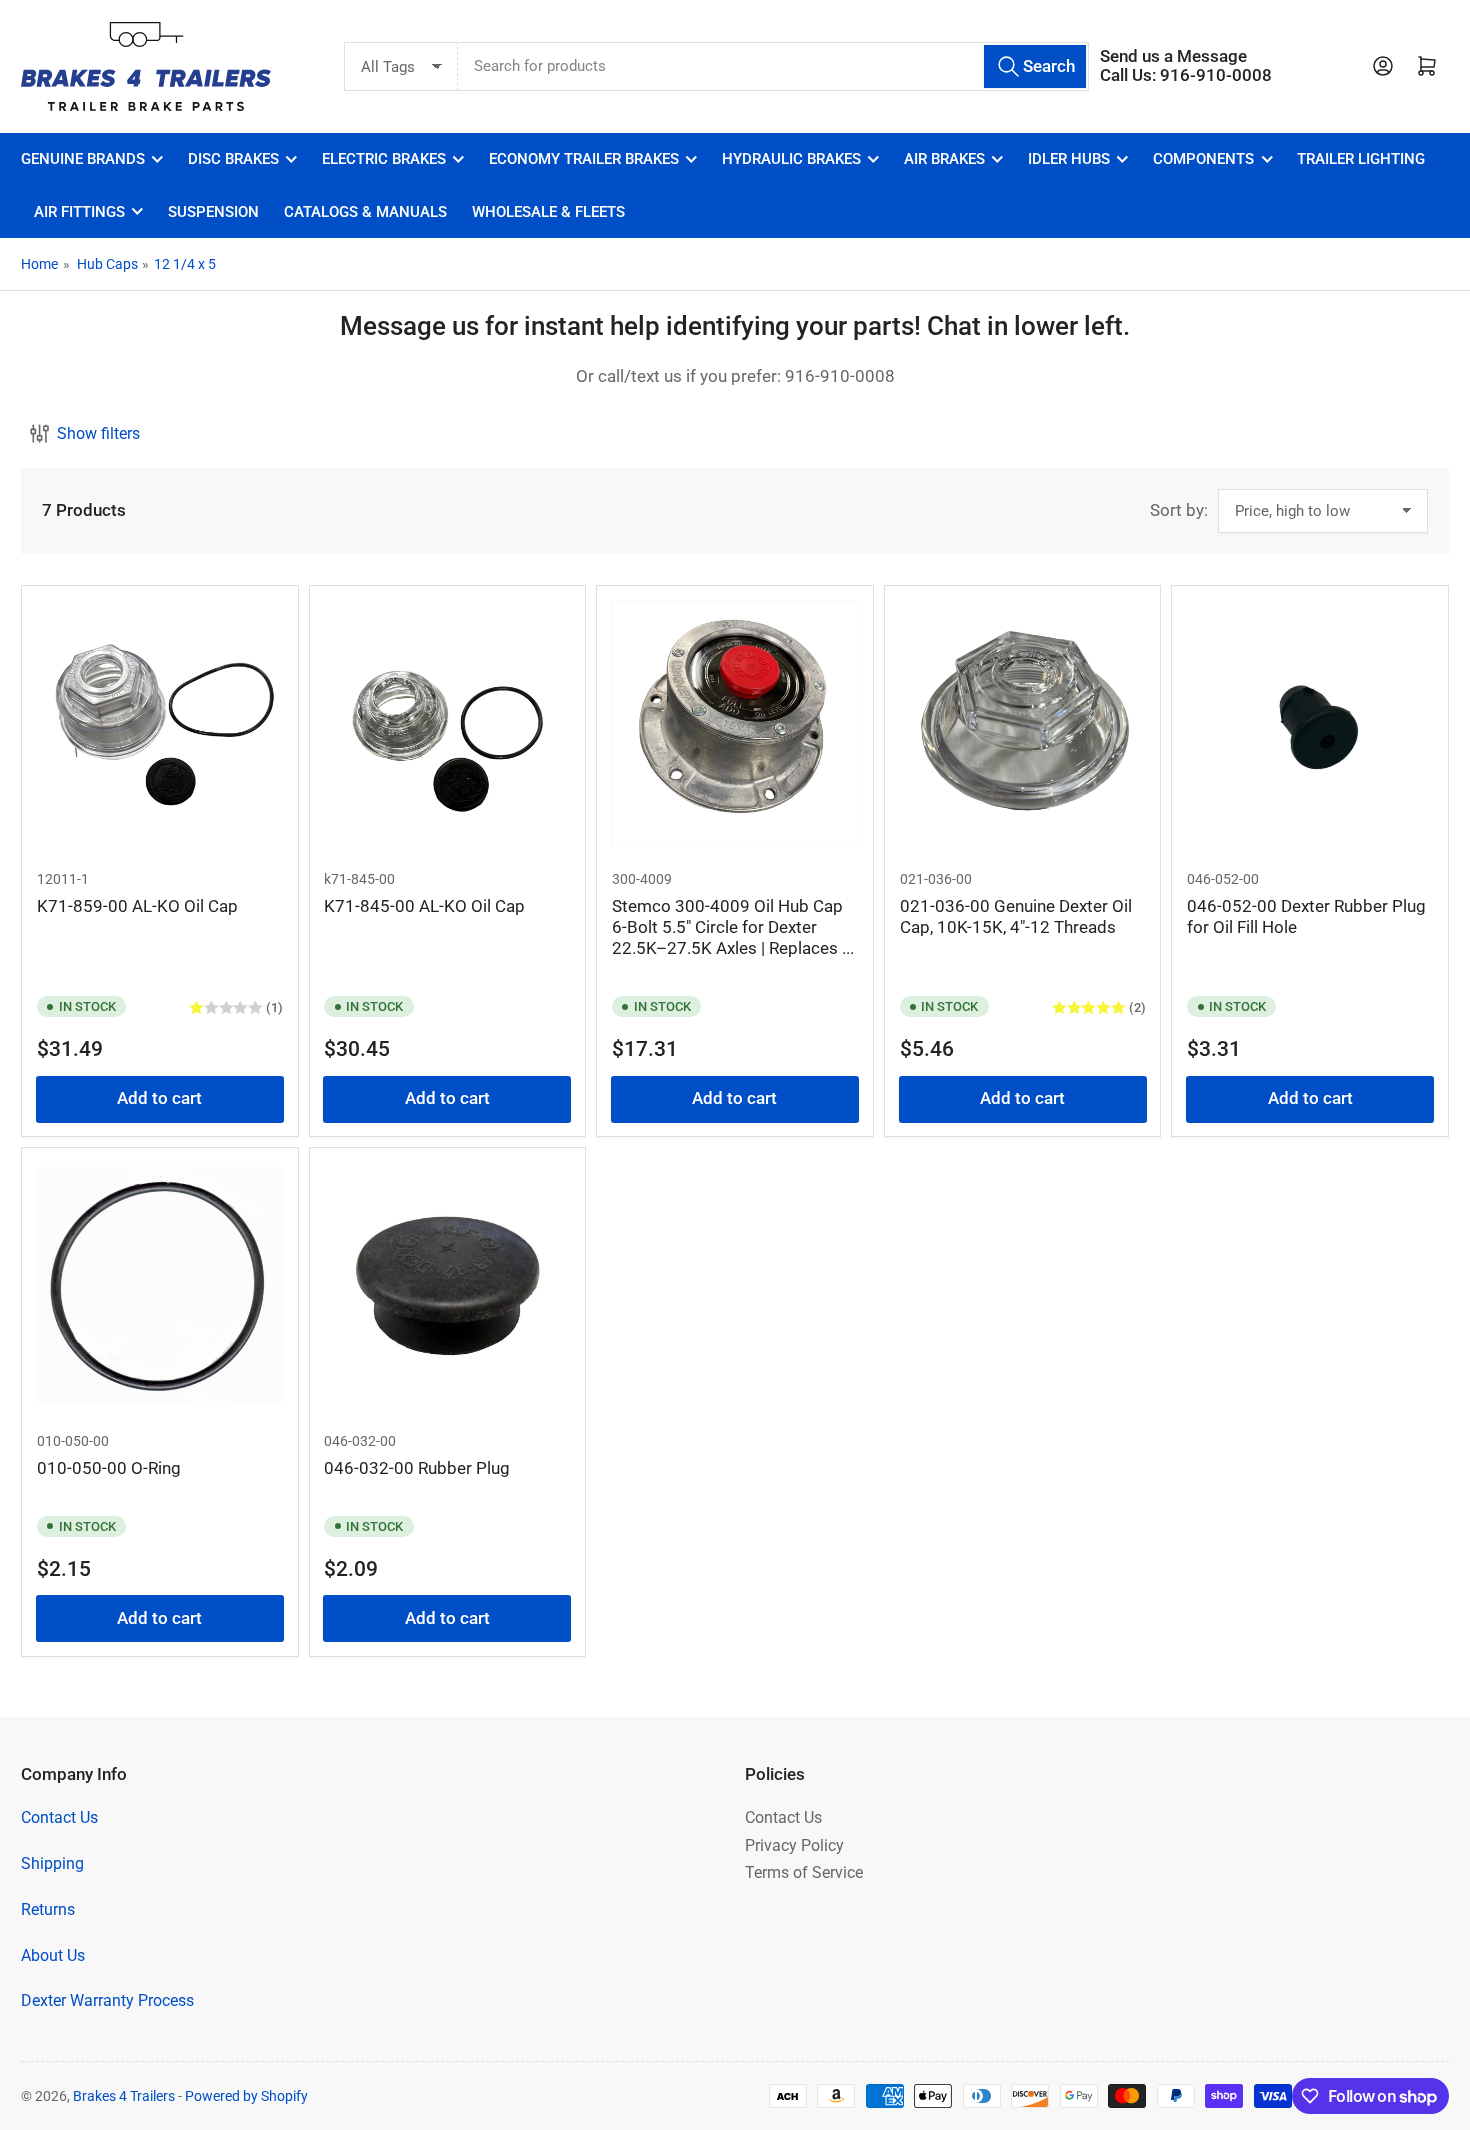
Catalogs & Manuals (365, 212)
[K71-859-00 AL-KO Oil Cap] (160, 724)
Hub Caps (107, 264)
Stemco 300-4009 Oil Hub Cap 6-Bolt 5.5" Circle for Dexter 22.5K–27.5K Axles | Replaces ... (733, 928)
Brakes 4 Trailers (124, 2096)
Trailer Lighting (1361, 159)
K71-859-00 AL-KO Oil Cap (137, 906)
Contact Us (59, 1817)
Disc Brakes (233, 159)
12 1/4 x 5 (185, 264)
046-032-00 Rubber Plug (417, 1468)
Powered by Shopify (246, 2096)
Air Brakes (944, 159)
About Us (53, 1955)
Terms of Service (804, 1872)
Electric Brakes (384, 159)
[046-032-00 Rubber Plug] (447, 1286)
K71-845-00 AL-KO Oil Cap (424, 906)
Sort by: (1179, 510)
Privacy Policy (794, 1845)
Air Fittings (79, 212)
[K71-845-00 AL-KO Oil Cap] (447, 724)
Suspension (213, 212)
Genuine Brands (83, 159)
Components (1203, 159)
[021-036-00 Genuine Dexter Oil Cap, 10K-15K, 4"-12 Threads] (1023, 724)
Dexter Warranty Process (107, 2000)
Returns (48, 1909)
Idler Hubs (1069, 159)
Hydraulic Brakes (791, 159)
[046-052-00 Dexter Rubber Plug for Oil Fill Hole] (1310, 724)
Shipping (52, 1863)
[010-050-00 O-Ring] (160, 1286)
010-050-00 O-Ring (109, 1468)
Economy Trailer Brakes (584, 159)
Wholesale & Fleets (548, 212)
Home (39, 264)
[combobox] (773, 66)
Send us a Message (1173, 56)
